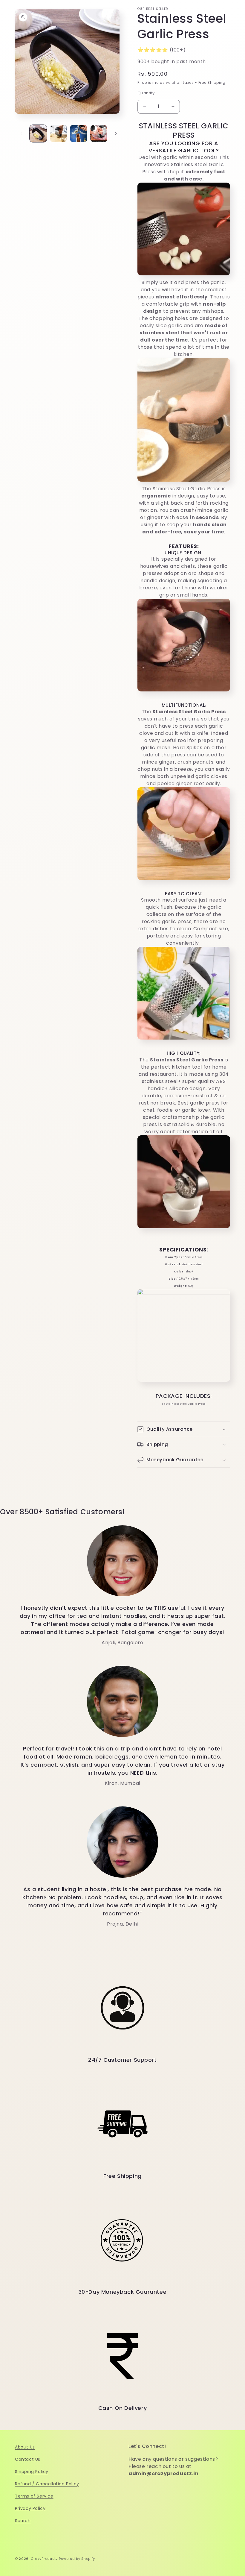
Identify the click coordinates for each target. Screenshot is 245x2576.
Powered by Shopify (77, 2559)
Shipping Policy (32, 2472)
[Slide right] (116, 133)
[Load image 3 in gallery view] (79, 133)
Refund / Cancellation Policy (47, 2484)
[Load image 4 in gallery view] (99, 133)
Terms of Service (34, 2496)
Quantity (146, 93)
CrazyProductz (44, 2559)
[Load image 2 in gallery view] (59, 133)
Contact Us (28, 2459)
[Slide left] (22, 133)
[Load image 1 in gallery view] (38, 133)
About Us (25, 2447)
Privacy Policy (30, 2508)
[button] (184, 1429)
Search (23, 2521)
